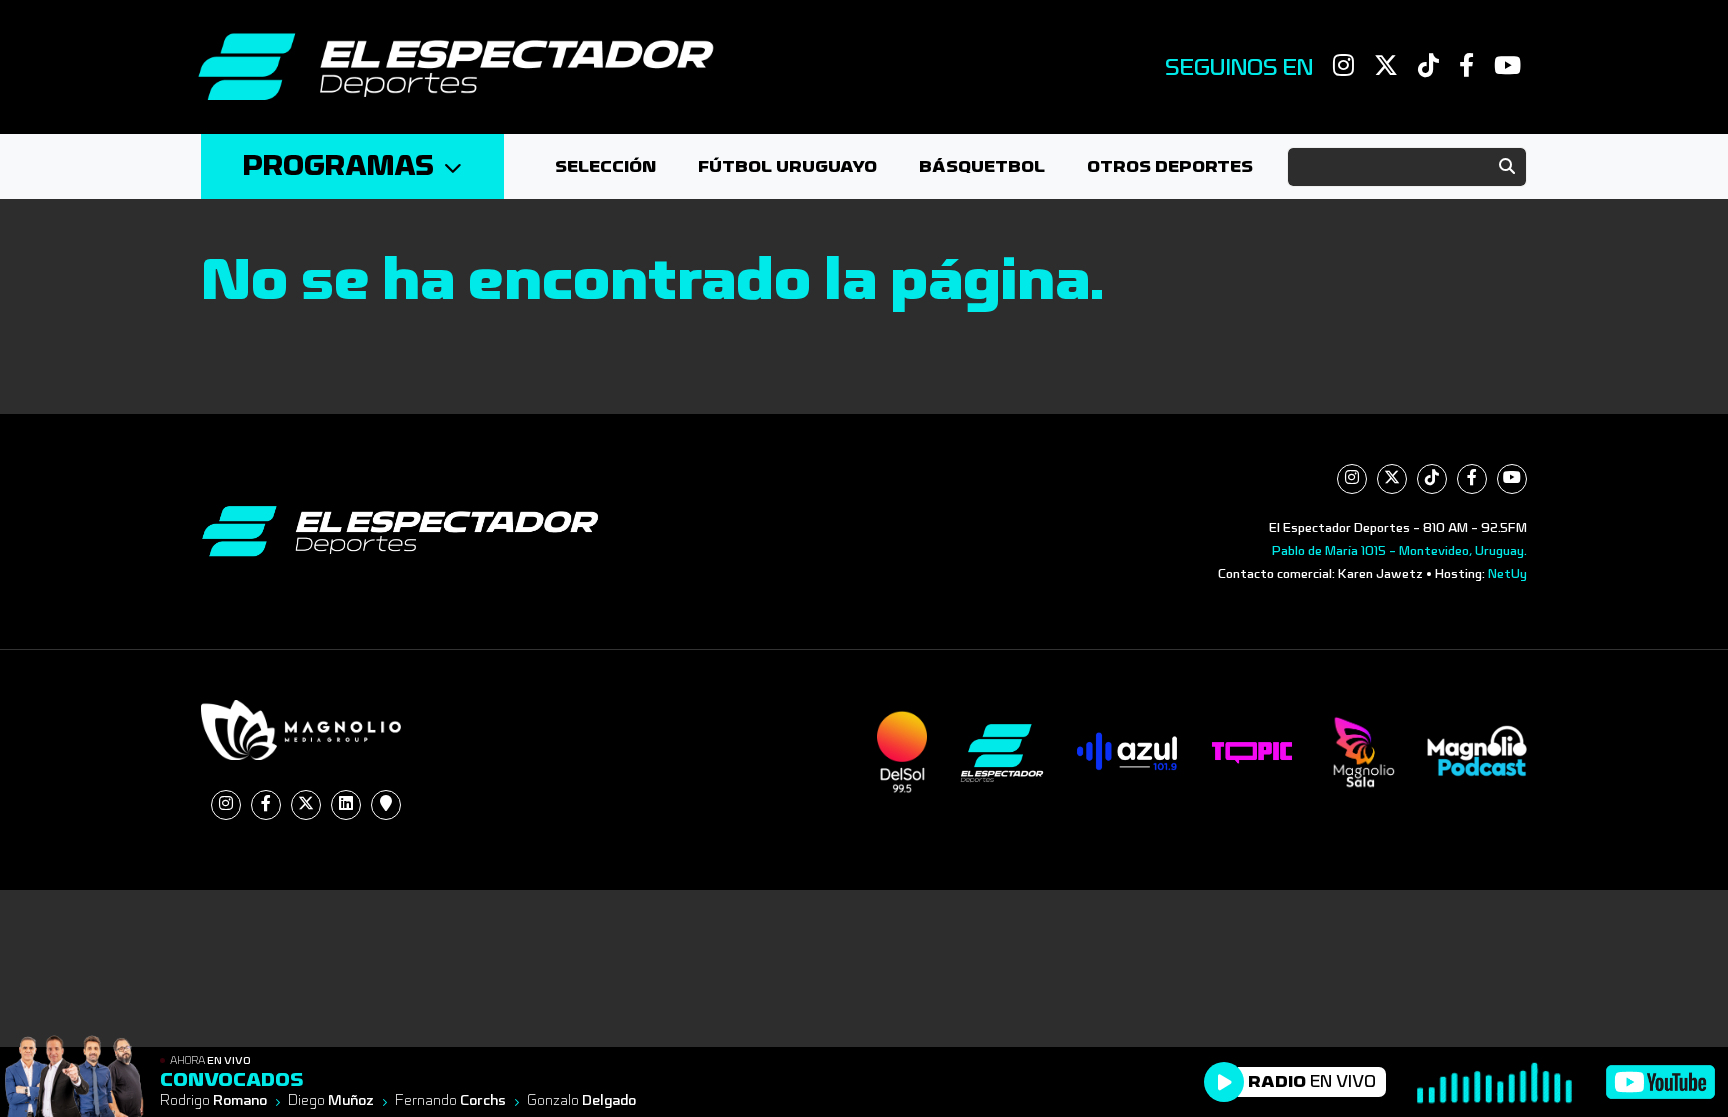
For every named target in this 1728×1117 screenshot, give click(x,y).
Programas (338, 166)
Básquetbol (982, 166)
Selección (605, 166)
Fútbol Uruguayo (787, 166)
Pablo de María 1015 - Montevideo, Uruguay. (1399, 551)
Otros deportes (1170, 166)
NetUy (1507, 574)
